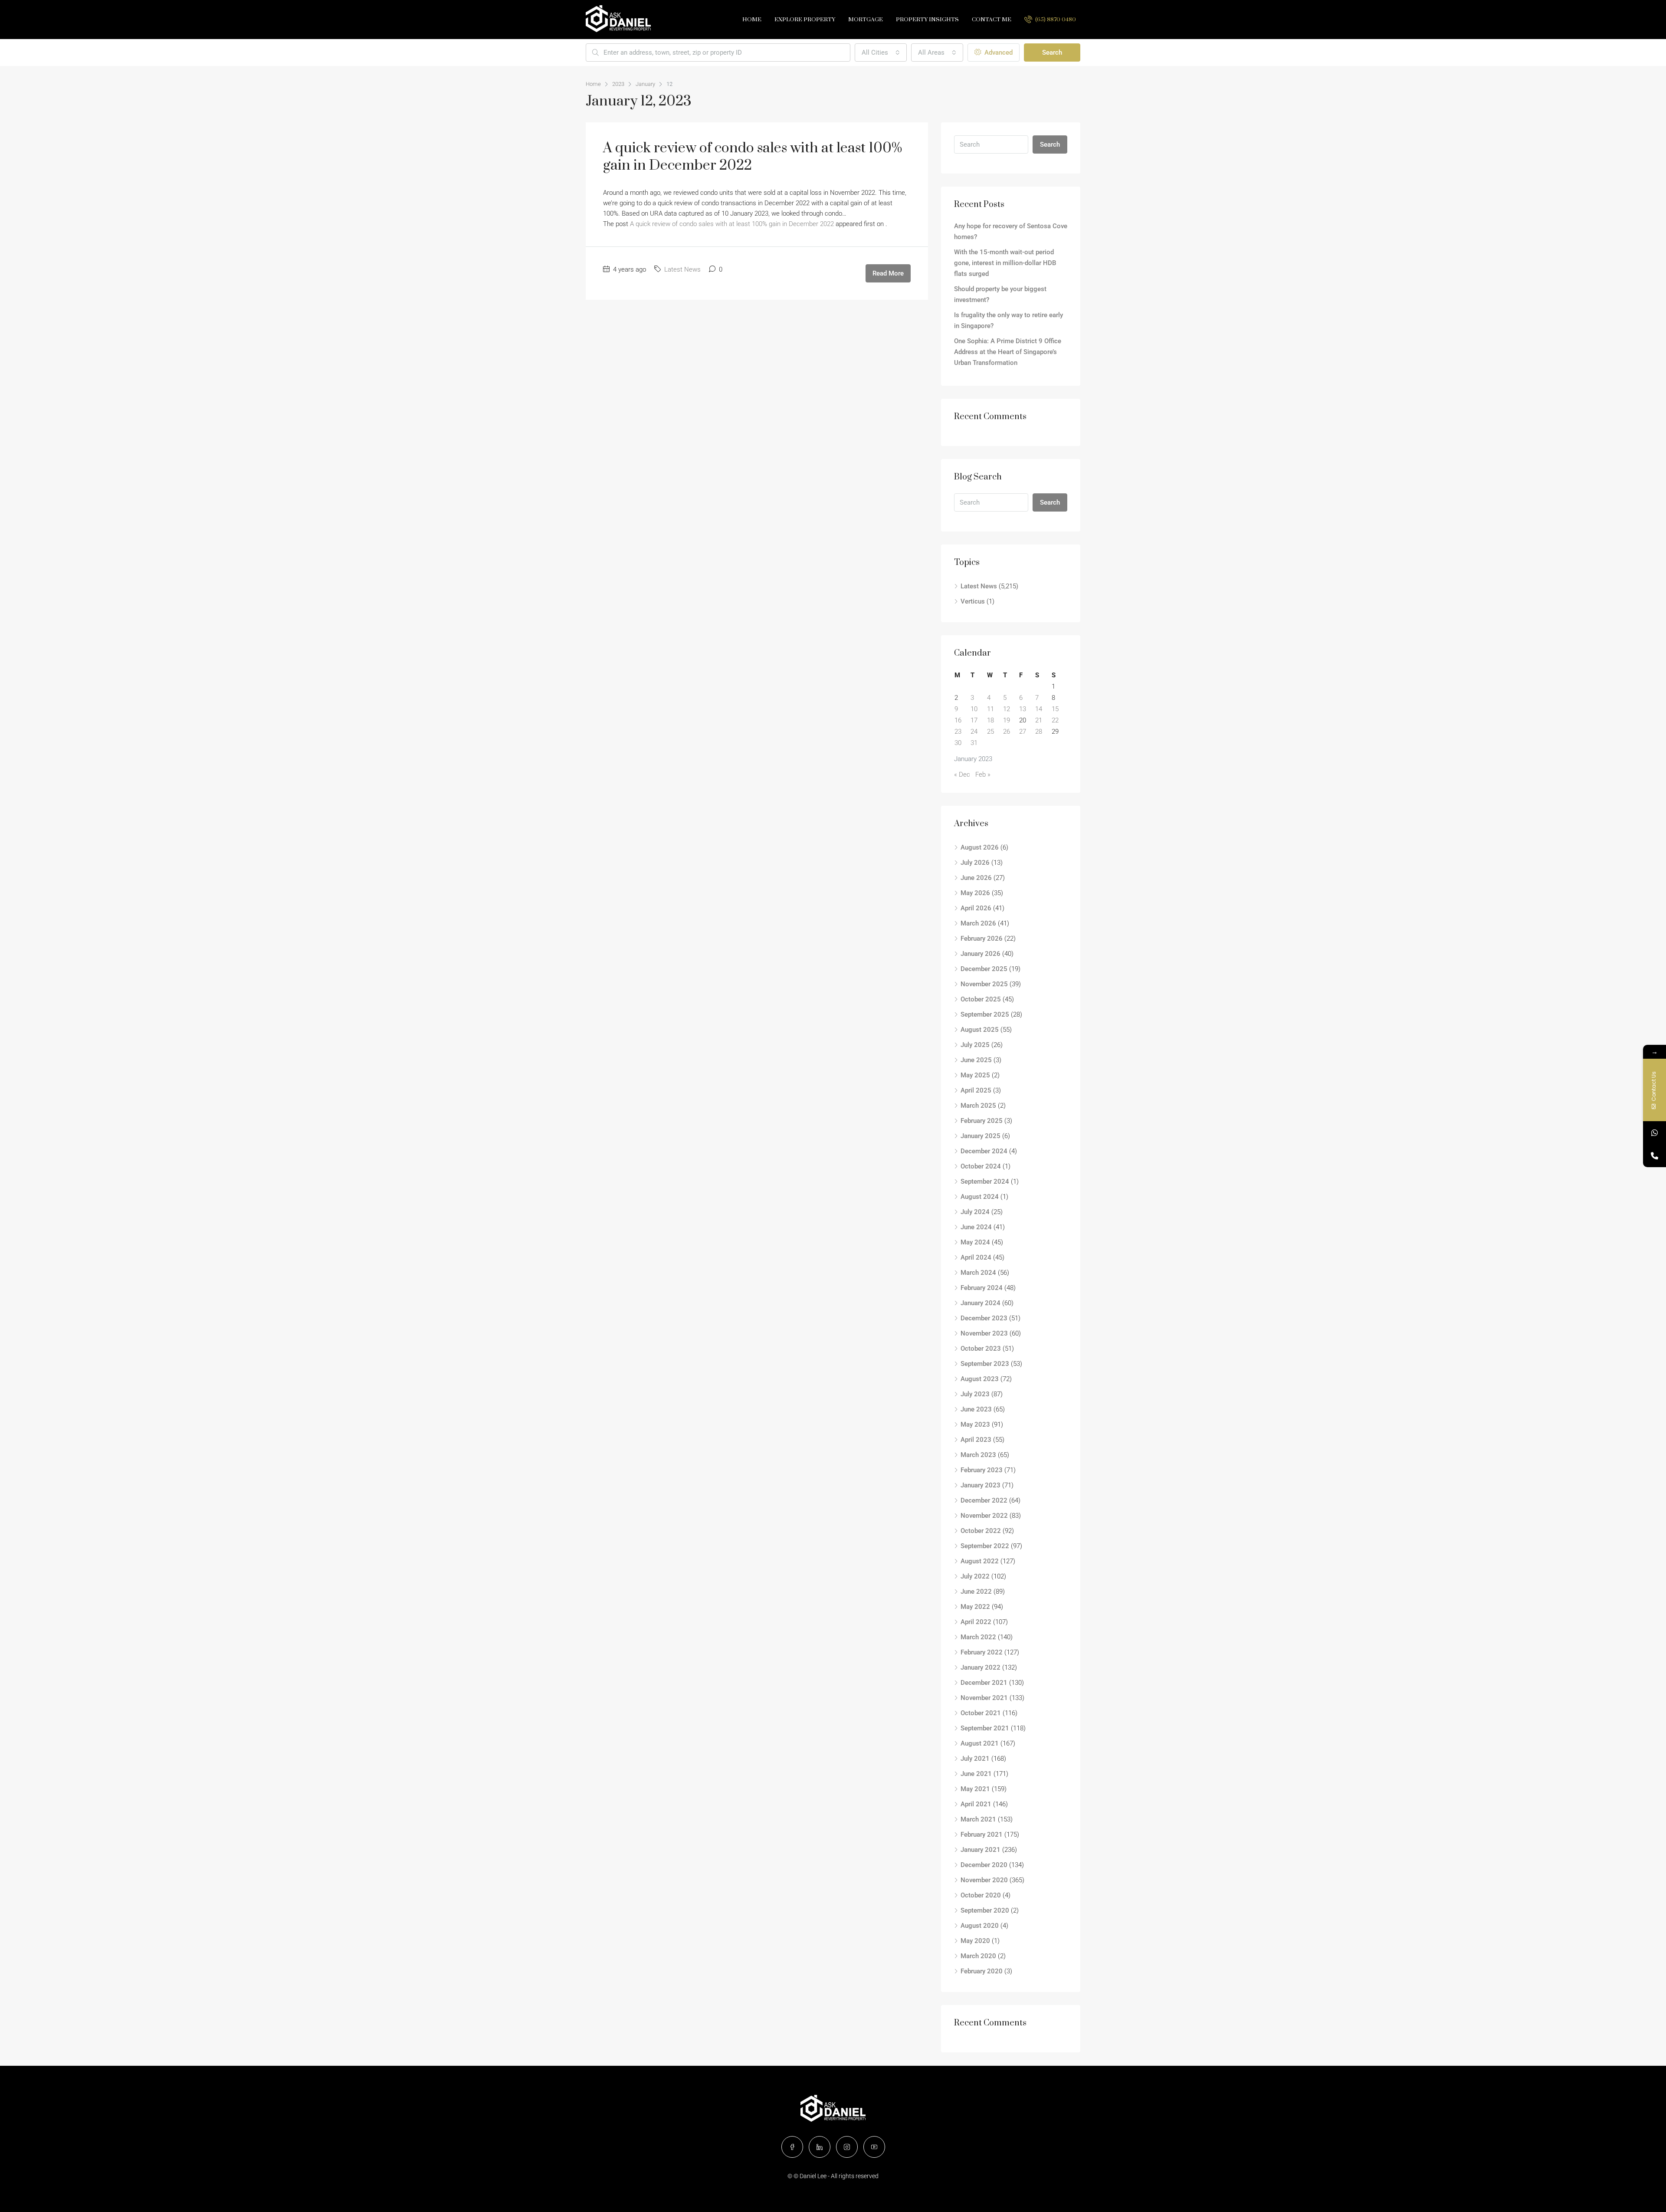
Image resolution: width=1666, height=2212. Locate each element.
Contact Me (992, 20)
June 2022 (976, 1592)
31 (974, 743)
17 (974, 720)
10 (974, 709)
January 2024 (981, 1303)
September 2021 (985, 1728)
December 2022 (984, 1500)
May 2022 (975, 1607)
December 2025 (984, 969)
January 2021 (981, 1850)
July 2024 (975, 1212)
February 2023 (982, 1470)
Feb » (983, 775)
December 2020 (984, 1865)
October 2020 (981, 1895)
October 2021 (981, 1713)
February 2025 (982, 1121)
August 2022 (980, 1561)
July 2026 (975, 863)
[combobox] (881, 53)
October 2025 (981, 999)
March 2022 (978, 1637)
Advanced (998, 53)
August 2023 (980, 1379)
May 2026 (975, 893)
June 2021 (976, 1774)
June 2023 (976, 1409)
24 (974, 732)
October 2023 (981, 1349)
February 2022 (982, 1652)
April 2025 (976, 1090)
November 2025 (984, 984)
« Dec (962, 775)
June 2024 (976, 1227)
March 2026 (978, 923)
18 (990, 720)
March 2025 (978, 1106)
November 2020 (984, 1880)
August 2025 (980, 1030)
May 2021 (975, 1789)
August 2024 (980, 1197)
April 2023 (976, 1440)
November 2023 (984, 1333)
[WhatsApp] (1655, 1133)
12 (1007, 709)
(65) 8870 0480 (1055, 20)
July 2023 (975, 1394)
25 (990, 732)
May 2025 (975, 1075)
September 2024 (985, 1181)
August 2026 (980, 847)
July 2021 (975, 1759)
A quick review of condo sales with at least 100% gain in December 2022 (753, 157)
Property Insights (927, 20)
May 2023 (975, 1424)
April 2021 (976, 1804)
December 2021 (984, 1683)
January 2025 (981, 1136)
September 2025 (985, 1014)
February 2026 (982, 939)
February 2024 (982, 1288)
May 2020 (975, 1941)
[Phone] (1655, 1156)
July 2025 (975, 1045)
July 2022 (975, 1576)
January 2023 (981, 1485)
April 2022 (976, 1622)
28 (1039, 732)
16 (958, 720)
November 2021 (984, 1698)
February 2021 (982, 1835)
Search (1052, 53)
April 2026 (976, 908)
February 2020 (982, 1971)
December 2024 (984, 1151)
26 (1007, 732)
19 (1007, 720)
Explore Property (805, 20)
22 (1055, 720)
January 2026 (981, 954)
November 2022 (984, 1516)
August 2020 (980, 1926)
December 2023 (984, 1318)
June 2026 (976, 878)
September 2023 (985, 1364)
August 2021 (980, 1743)
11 (990, 709)
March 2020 (978, 1956)
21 (1039, 720)
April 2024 (976, 1257)
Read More (888, 273)
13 (1023, 709)
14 (1039, 709)
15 (1055, 709)
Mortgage (866, 20)
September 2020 (985, 1910)
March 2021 (978, 1819)
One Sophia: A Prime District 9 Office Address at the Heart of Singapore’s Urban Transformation (1008, 352)
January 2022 (981, 1667)
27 (1023, 732)
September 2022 (985, 1546)
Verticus (973, 601)
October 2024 (981, 1166)
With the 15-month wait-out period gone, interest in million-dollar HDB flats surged (1005, 263)
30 (958, 743)
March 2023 (978, 1455)
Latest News (682, 269)
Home (752, 20)
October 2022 (981, 1531)
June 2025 (976, 1060)
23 (958, 732)
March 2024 (978, 1273)
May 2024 (975, 1242)
